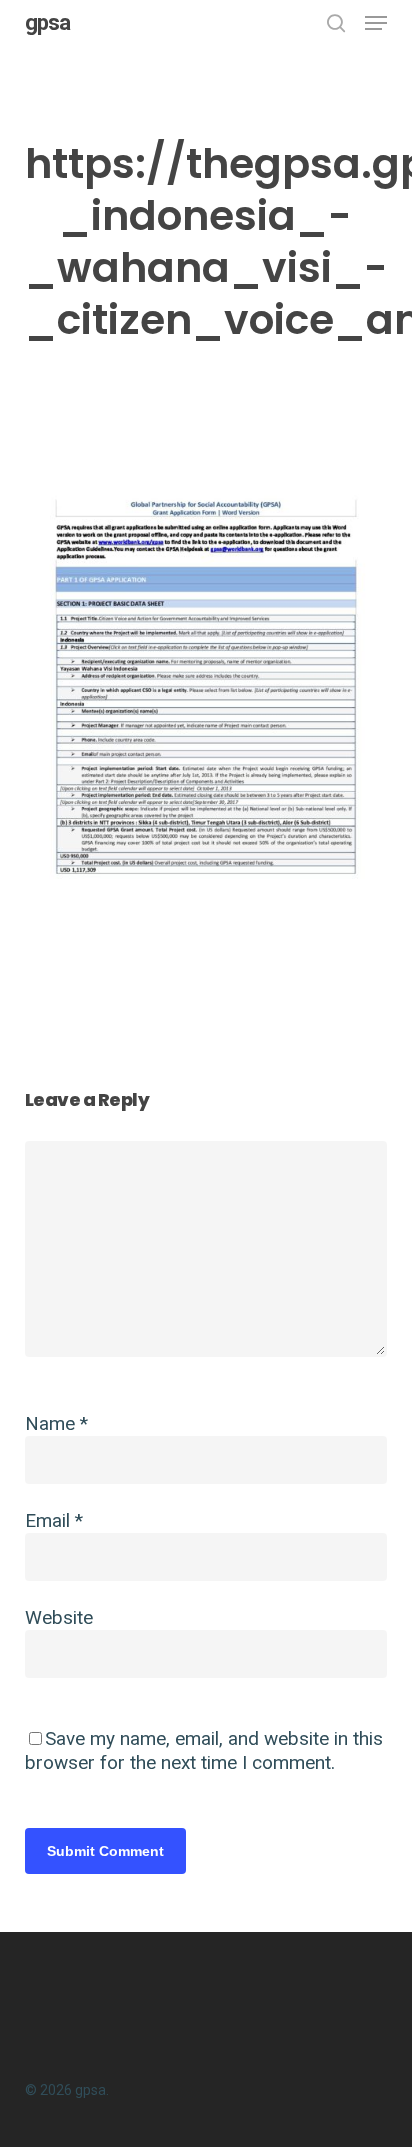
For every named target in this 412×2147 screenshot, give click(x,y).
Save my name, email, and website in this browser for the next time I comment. (204, 1750)
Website (59, 1617)
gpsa (47, 23)
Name (56, 1423)
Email (54, 1520)
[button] (376, 23)
